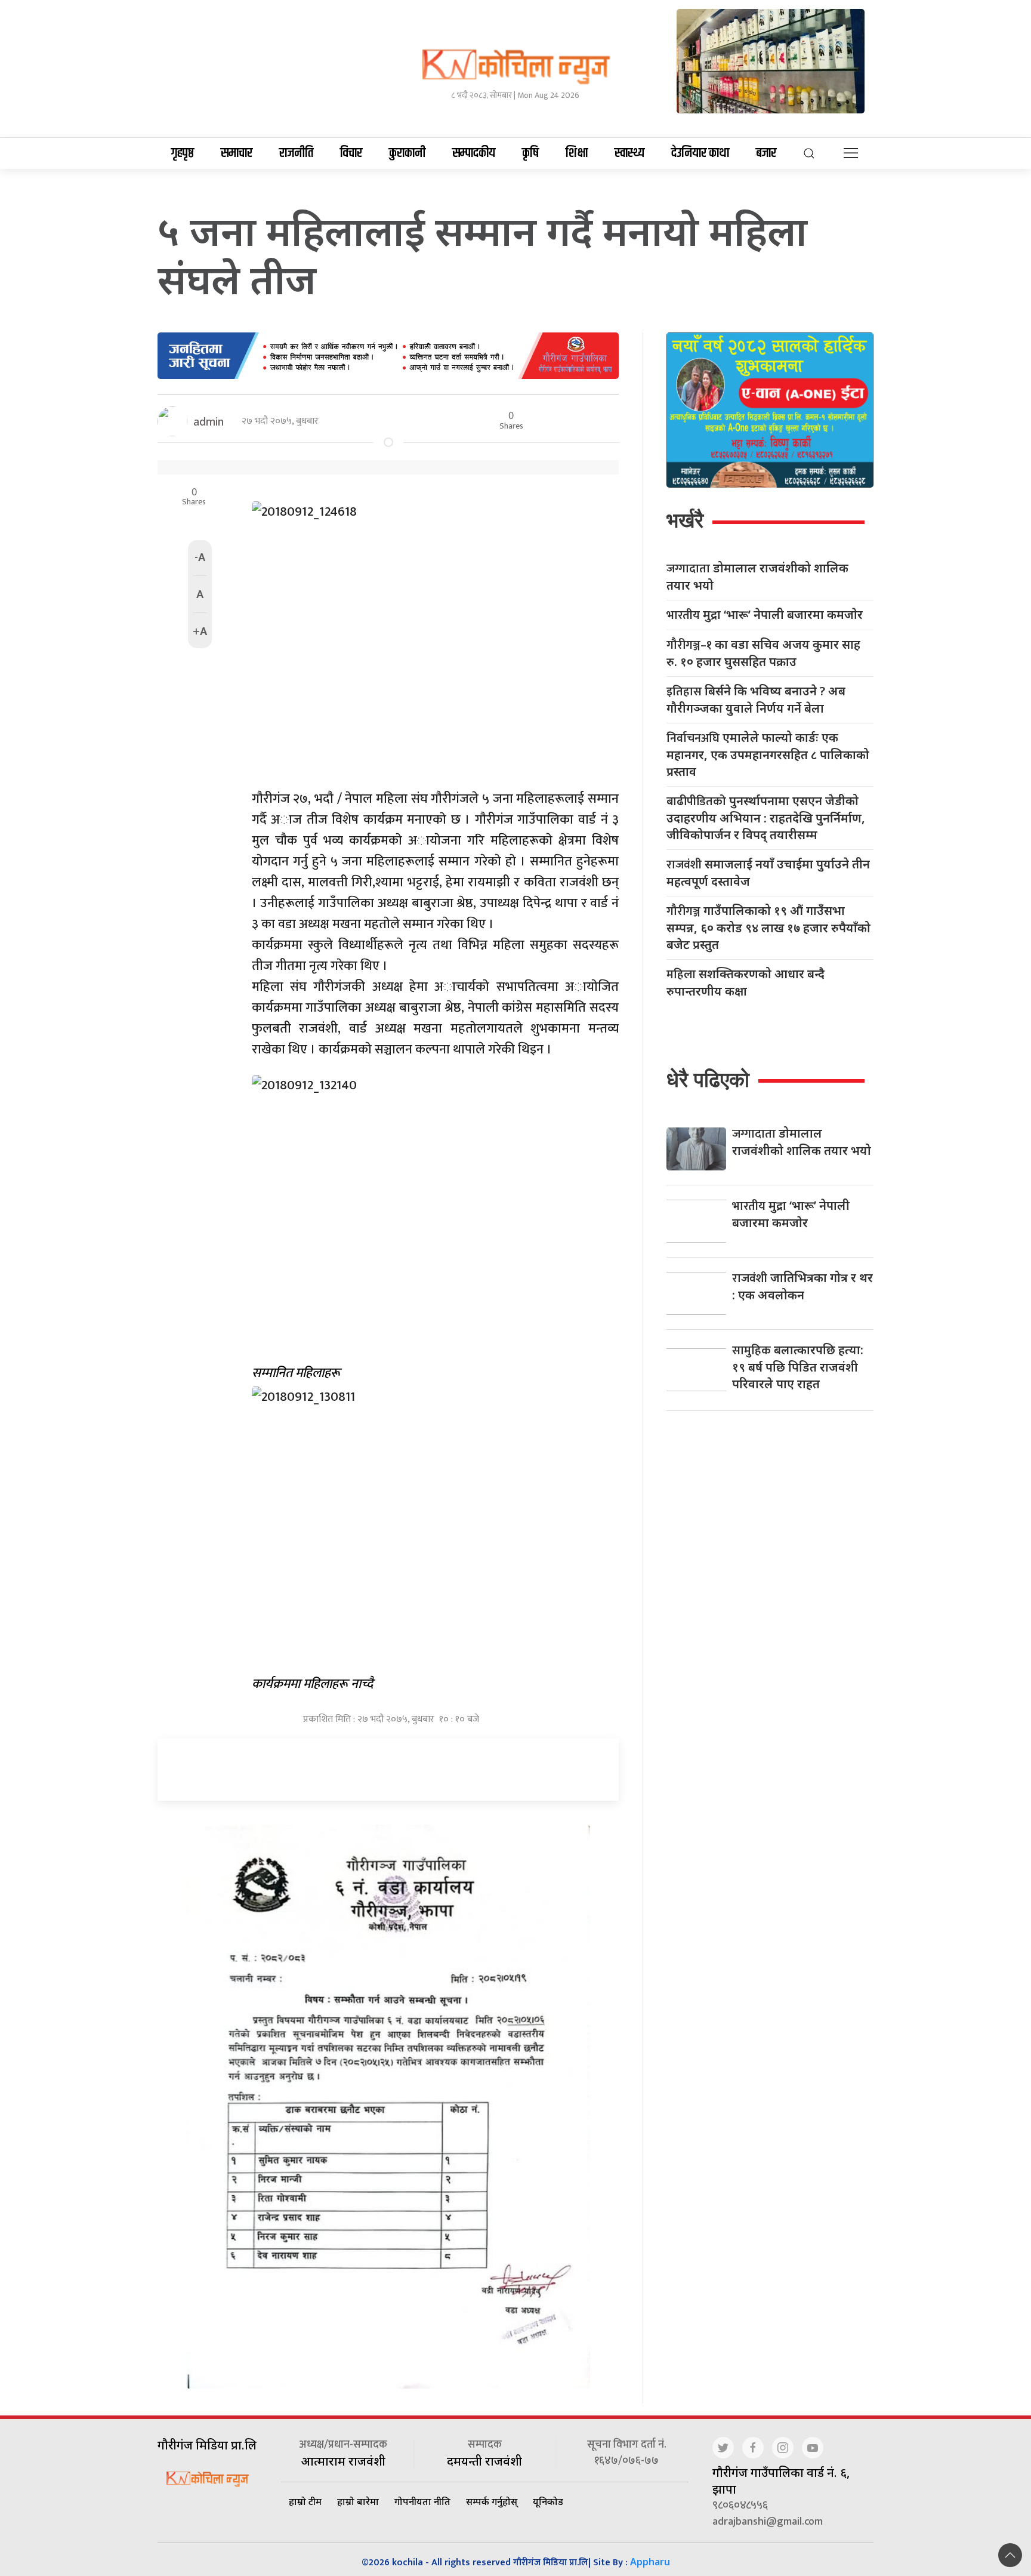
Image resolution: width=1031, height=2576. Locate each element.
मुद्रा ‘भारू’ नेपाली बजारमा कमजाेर (765, 615)
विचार (351, 153)
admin (209, 421)
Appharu (650, 2562)
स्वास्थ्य (629, 153)
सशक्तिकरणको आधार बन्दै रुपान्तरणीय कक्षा (746, 982)
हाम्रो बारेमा (358, 2501)
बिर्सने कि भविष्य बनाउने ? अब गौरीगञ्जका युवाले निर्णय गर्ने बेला (756, 700)
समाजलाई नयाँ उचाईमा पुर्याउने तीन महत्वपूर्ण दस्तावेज (768, 873)
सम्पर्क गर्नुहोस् (492, 2501)
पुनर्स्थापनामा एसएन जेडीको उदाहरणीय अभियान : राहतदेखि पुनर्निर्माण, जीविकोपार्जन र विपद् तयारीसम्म (766, 818)
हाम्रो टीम (305, 2501)
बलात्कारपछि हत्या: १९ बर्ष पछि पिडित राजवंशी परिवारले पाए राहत (798, 1367)
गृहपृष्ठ (183, 153)
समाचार (237, 153)
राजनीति (296, 153)
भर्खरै (685, 520)
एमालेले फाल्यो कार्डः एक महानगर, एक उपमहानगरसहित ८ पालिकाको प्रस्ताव (768, 754)
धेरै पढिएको (708, 1079)
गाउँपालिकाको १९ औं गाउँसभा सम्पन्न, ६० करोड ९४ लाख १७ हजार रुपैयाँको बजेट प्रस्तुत (768, 928)
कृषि (530, 153)
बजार (766, 153)
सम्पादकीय (474, 153)
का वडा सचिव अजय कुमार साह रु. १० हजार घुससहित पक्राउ (763, 653)
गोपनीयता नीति (422, 2501)
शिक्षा (577, 153)
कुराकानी (407, 153)
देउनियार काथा (700, 153)
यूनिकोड (548, 2501)
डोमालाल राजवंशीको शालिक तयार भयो (757, 577)
